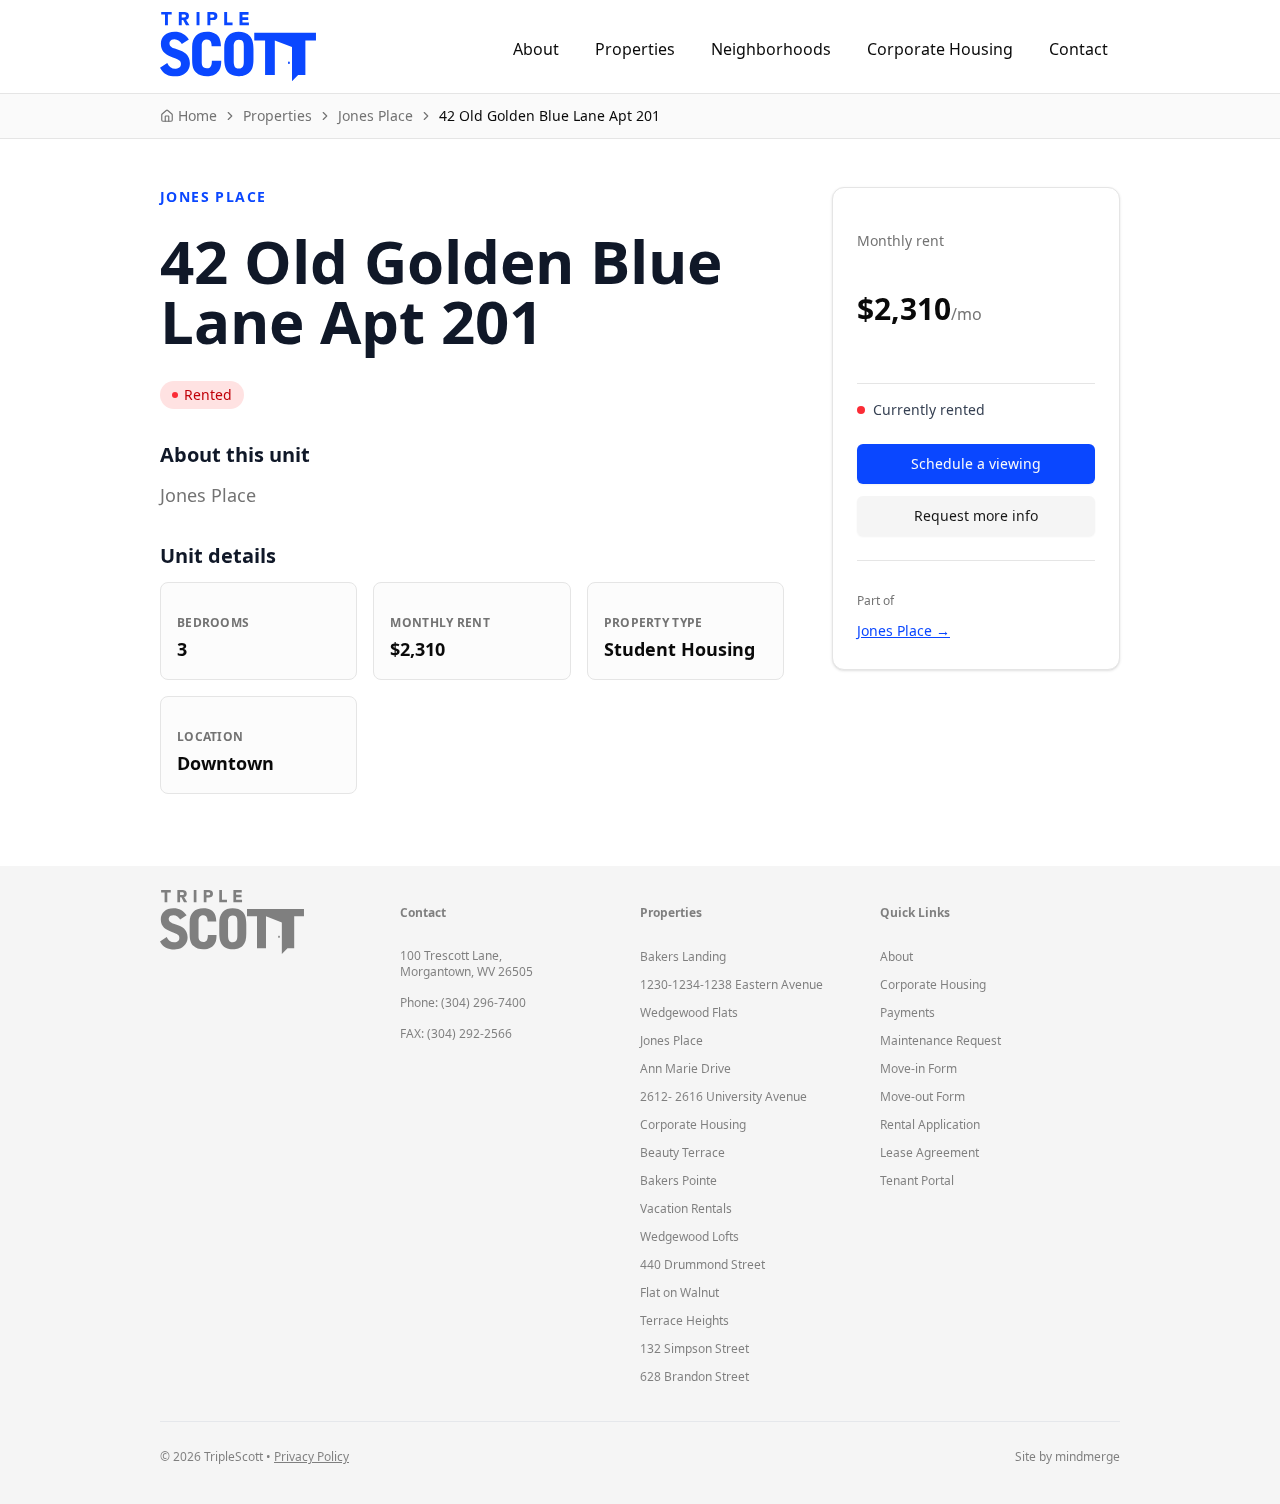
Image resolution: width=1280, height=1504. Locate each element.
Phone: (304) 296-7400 (463, 1002)
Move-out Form (922, 1096)
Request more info (976, 515)
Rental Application (930, 1124)
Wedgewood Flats (689, 1012)
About (536, 49)
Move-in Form (918, 1068)
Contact (1078, 49)
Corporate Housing (940, 49)
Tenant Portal (917, 1180)
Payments (907, 1012)
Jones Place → (903, 630)
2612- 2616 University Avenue (723, 1096)
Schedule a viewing (976, 463)
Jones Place (671, 1040)
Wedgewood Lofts (689, 1236)
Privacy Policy (311, 1456)
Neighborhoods (771, 49)
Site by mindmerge (1067, 1457)
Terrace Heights (684, 1320)
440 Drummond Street (702, 1264)
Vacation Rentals (686, 1208)
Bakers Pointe (678, 1180)
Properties (635, 49)
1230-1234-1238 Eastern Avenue (731, 984)
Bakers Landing (683, 956)
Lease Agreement (929, 1152)
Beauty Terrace (682, 1152)
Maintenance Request (940, 1040)
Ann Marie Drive (685, 1068)
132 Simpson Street (694, 1348)
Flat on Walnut (679, 1292)
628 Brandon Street (694, 1376)
